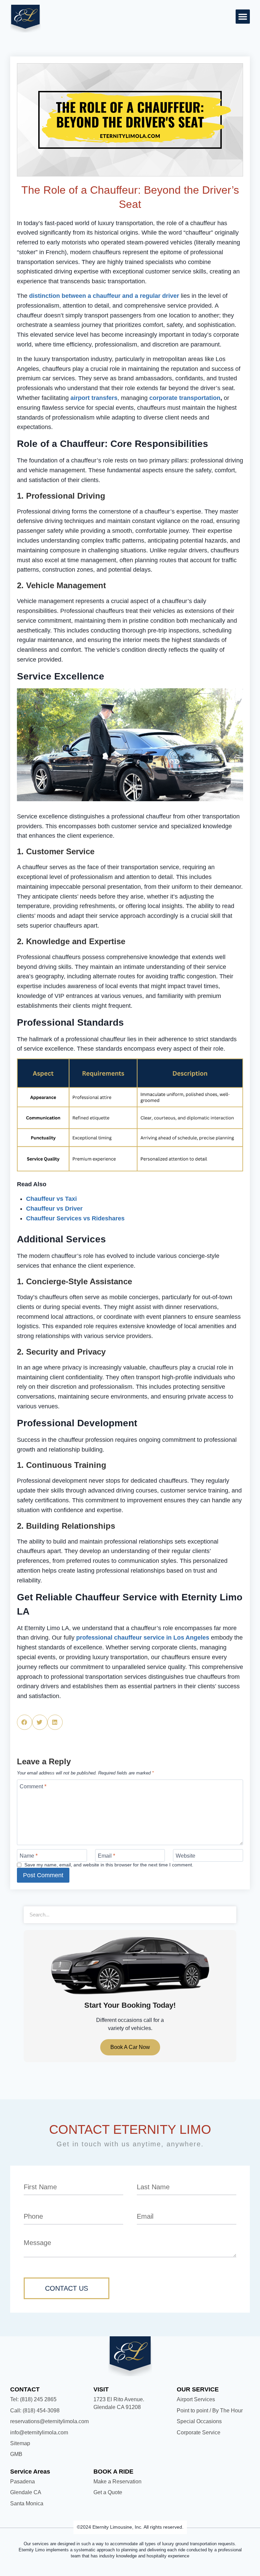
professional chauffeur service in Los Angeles (143, 1638)
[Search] (228, 1915)
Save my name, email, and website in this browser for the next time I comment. (109, 1865)
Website (186, 1856)
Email (106, 1856)
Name (29, 1856)
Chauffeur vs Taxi (51, 1199)
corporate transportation (185, 398)
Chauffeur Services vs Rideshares (75, 1218)
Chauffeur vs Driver (54, 1209)
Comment (33, 1786)
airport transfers (94, 398)
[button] (243, 17)
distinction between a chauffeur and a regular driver (104, 296)
